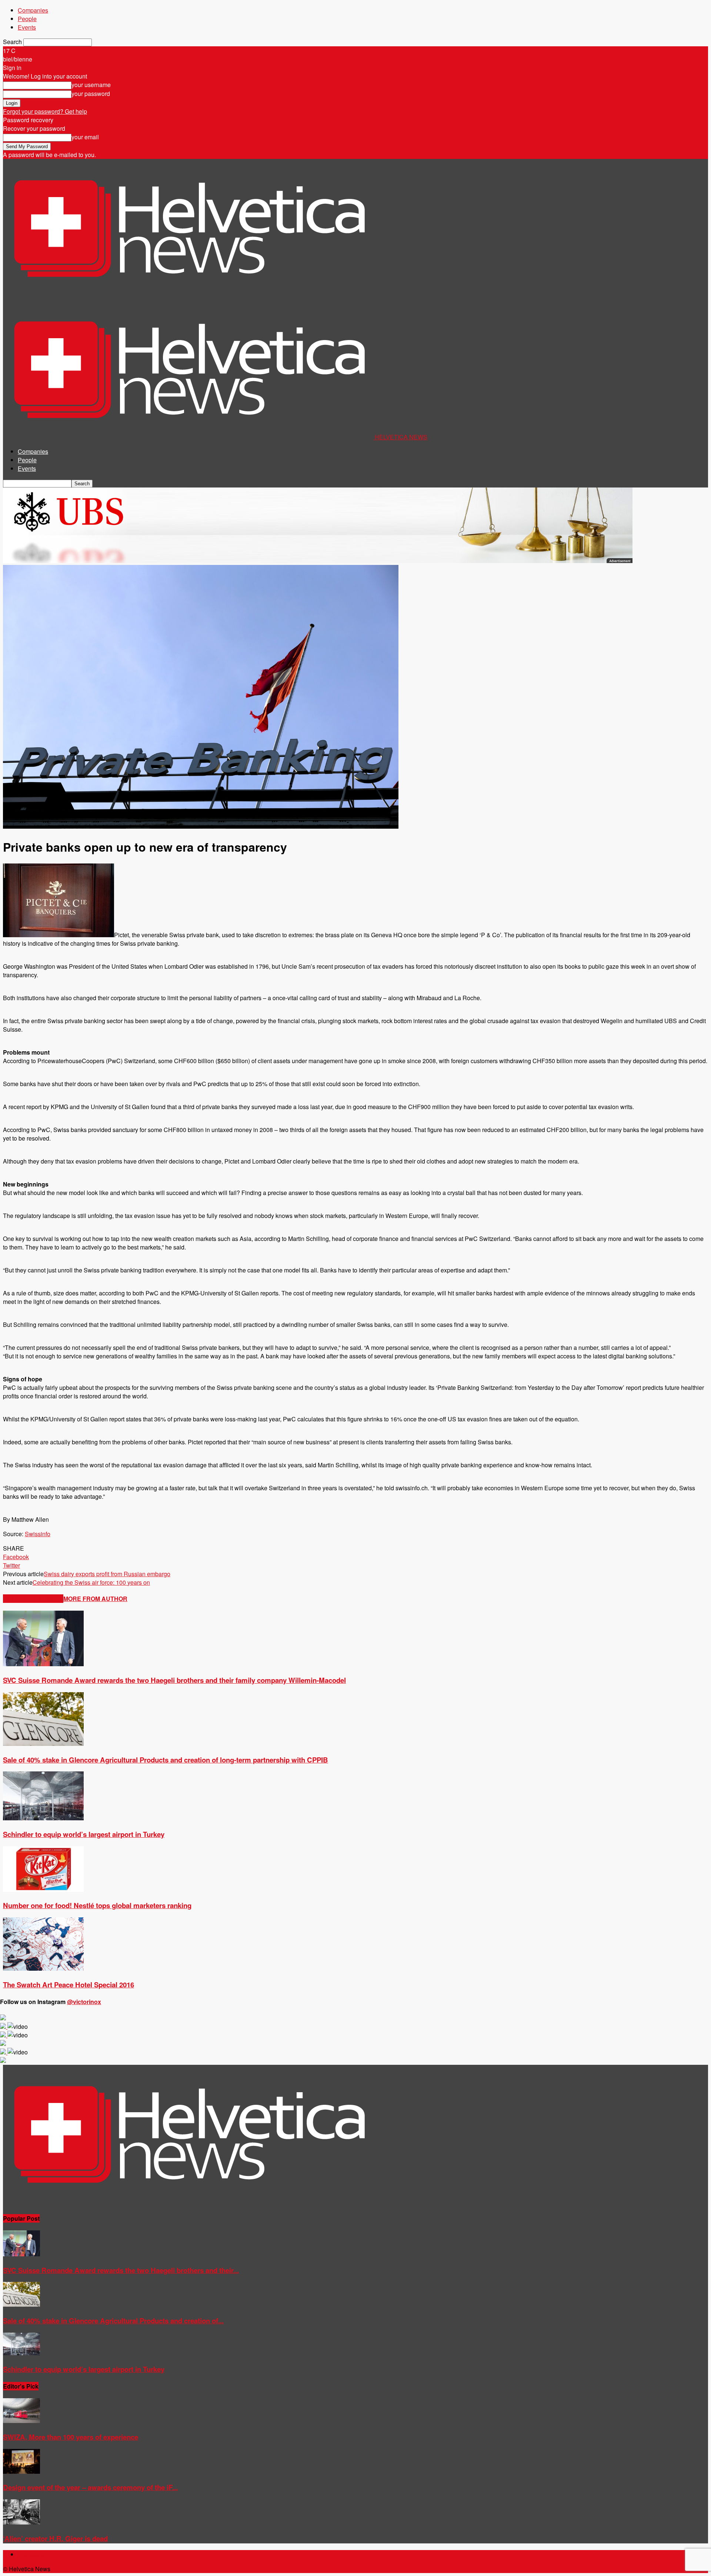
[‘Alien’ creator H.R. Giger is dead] (21, 2522)
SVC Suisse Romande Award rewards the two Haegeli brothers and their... (121, 2270)
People (27, 19)
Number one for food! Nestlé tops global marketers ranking (97, 1905)
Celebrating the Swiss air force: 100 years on (91, 1582)
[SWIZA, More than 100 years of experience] (21, 2421)
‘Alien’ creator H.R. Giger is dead (55, 2538)
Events (27, 27)
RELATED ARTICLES (33, 1599)
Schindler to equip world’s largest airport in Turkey (84, 1834)
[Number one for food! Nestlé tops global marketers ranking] (43, 1889)
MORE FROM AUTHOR (95, 1599)
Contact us (32, 2554)
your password (91, 94)
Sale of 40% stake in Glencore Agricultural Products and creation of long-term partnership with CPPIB (166, 1760)
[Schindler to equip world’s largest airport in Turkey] (43, 1818)
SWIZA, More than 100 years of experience (71, 2437)
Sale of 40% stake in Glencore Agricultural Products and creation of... (113, 2321)
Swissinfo (38, 1534)
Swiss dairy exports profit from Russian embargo (107, 1574)
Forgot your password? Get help (45, 111)
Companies (33, 10)
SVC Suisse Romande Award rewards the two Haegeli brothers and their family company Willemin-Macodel (174, 1680)
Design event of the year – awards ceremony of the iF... (90, 2487)
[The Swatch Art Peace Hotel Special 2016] (43, 1968)
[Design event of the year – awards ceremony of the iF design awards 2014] (21, 2471)
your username (91, 85)
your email (85, 137)
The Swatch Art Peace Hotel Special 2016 (69, 1985)
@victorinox (84, 2002)
